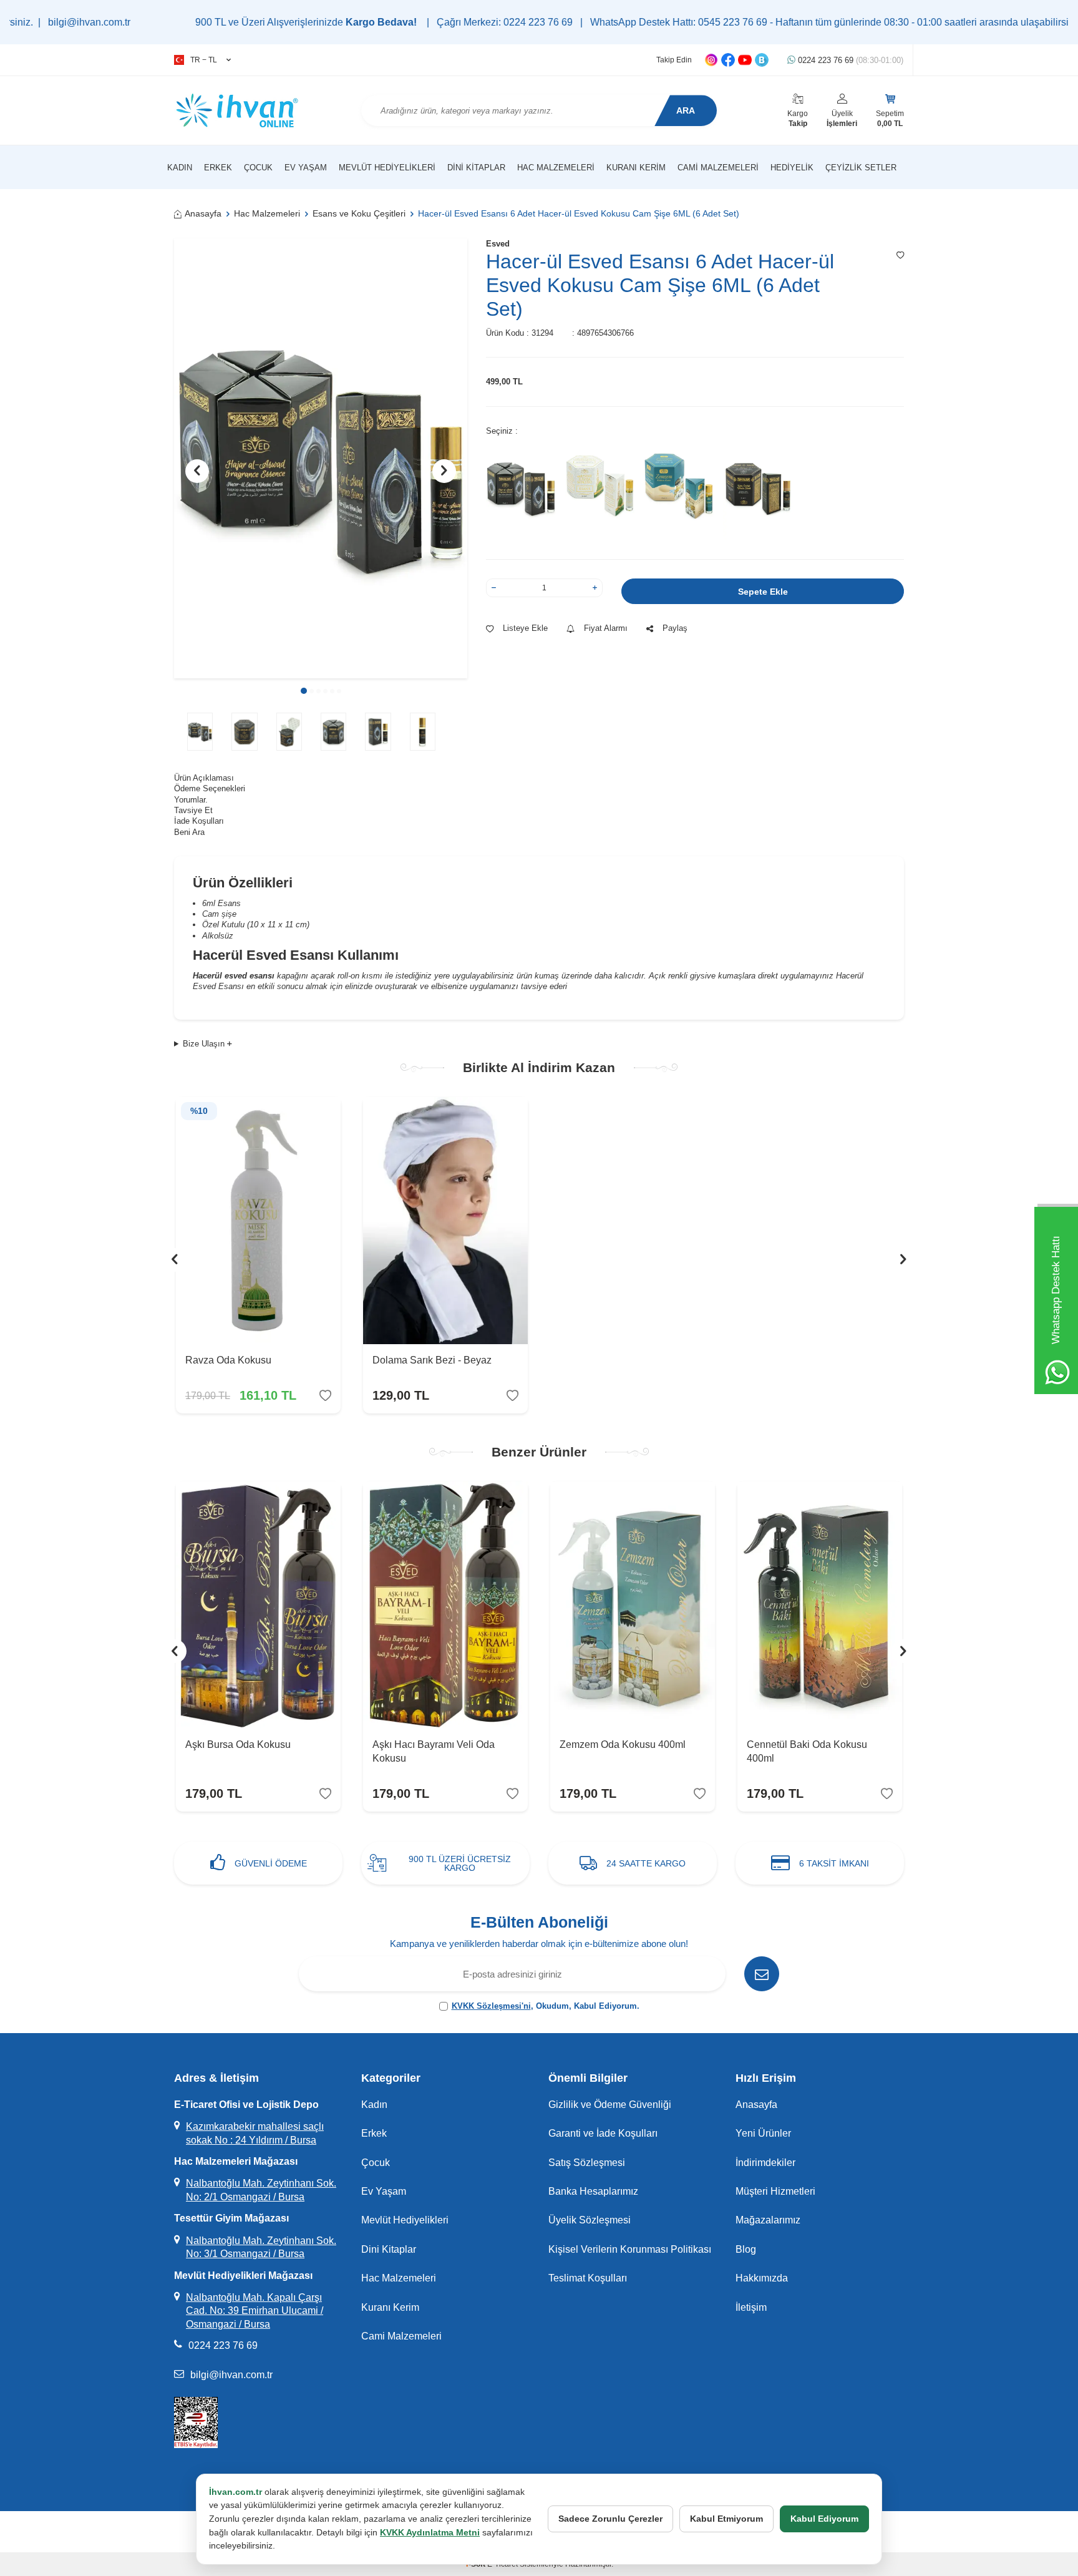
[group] (321, 458)
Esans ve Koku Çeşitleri (359, 213)
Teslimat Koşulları (588, 2278)
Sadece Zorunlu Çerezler (610, 2519)
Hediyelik (792, 168)
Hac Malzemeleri (556, 168)
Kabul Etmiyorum (726, 2519)
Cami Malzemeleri (718, 168)
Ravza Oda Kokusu (228, 1360)
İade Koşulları (199, 821)
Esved (498, 244)
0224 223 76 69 (849, 60)
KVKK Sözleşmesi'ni (491, 2006)
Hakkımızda (762, 2278)
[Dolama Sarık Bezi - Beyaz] (445, 1221)
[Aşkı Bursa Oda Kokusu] (258, 1605)
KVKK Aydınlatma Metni (430, 2532)
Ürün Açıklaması (204, 778)
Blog (746, 2249)
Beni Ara (189, 832)
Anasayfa (203, 213)
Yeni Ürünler (763, 2133)
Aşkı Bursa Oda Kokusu (238, 1744)
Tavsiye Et (193, 810)
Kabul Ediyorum (824, 2519)
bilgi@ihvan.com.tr (231, 2375)
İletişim (751, 2307)
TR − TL (204, 60)
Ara (686, 110)
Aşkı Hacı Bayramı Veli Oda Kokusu (434, 1751)
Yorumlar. (191, 800)
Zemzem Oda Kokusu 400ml (623, 1744)
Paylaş (675, 628)
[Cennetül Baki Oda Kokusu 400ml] (820, 1605)
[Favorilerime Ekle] (325, 1396)
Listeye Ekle (525, 628)
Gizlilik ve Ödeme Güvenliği (610, 2105)
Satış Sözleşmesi (587, 2163)
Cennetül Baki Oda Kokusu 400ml (807, 1751)
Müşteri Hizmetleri (775, 2191)
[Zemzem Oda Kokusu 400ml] (633, 1605)
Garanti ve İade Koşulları (603, 2133)
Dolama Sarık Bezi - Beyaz (432, 1360)
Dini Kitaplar (476, 168)
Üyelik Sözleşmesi (590, 2220)
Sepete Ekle (763, 592)
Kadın (180, 168)
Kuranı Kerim (636, 168)
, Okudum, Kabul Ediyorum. (546, 2006)
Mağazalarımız (768, 2220)
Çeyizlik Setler (861, 168)
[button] (304, 691)
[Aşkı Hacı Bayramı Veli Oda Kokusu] (445, 1605)
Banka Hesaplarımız (593, 2191)
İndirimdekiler (765, 2163)
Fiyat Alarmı (606, 628)
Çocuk (258, 168)
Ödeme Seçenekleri (210, 788)
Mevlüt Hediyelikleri (387, 168)
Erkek (218, 168)
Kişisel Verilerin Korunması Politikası (630, 2249)
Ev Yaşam (306, 168)
